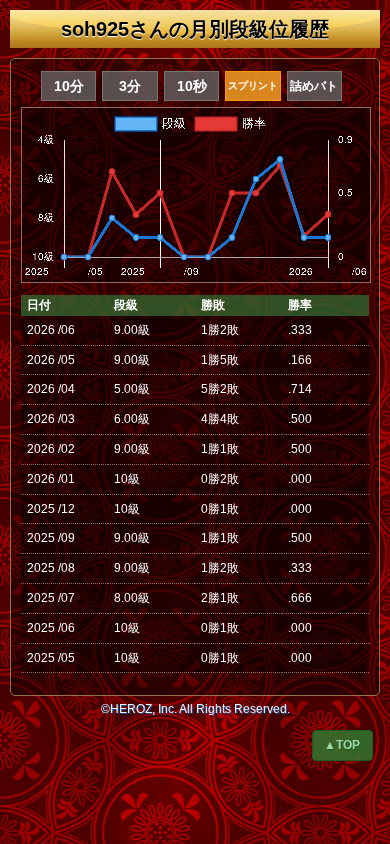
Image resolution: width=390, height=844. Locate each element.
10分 (69, 86)
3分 (130, 86)
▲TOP (342, 745)
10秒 (192, 86)
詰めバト (314, 86)
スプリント (253, 85)
